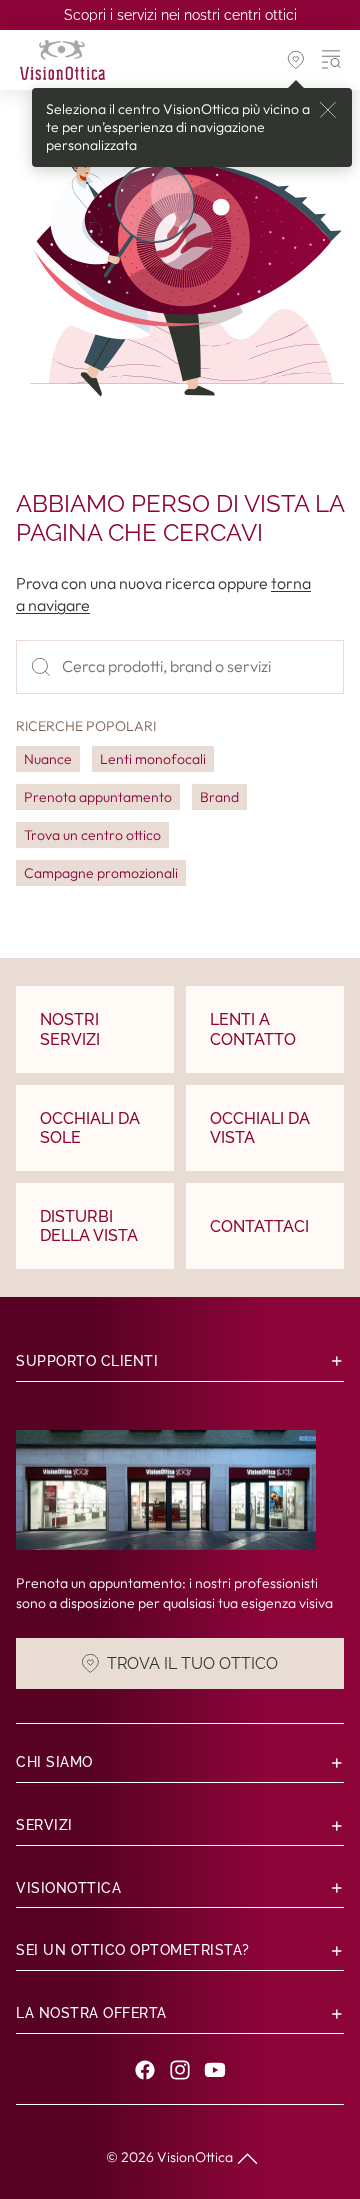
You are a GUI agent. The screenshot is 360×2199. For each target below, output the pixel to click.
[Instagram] (180, 2070)
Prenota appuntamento (98, 797)
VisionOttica (195, 2157)
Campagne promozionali (101, 873)
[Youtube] (215, 2070)
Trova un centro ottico (92, 835)
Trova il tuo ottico (192, 1663)
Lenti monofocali (153, 759)
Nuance (48, 759)
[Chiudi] (328, 110)
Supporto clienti (87, 1361)
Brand (219, 797)
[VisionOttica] (62, 60)
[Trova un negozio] (296, 60)
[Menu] (332, 60)
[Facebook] (145, 2070)
